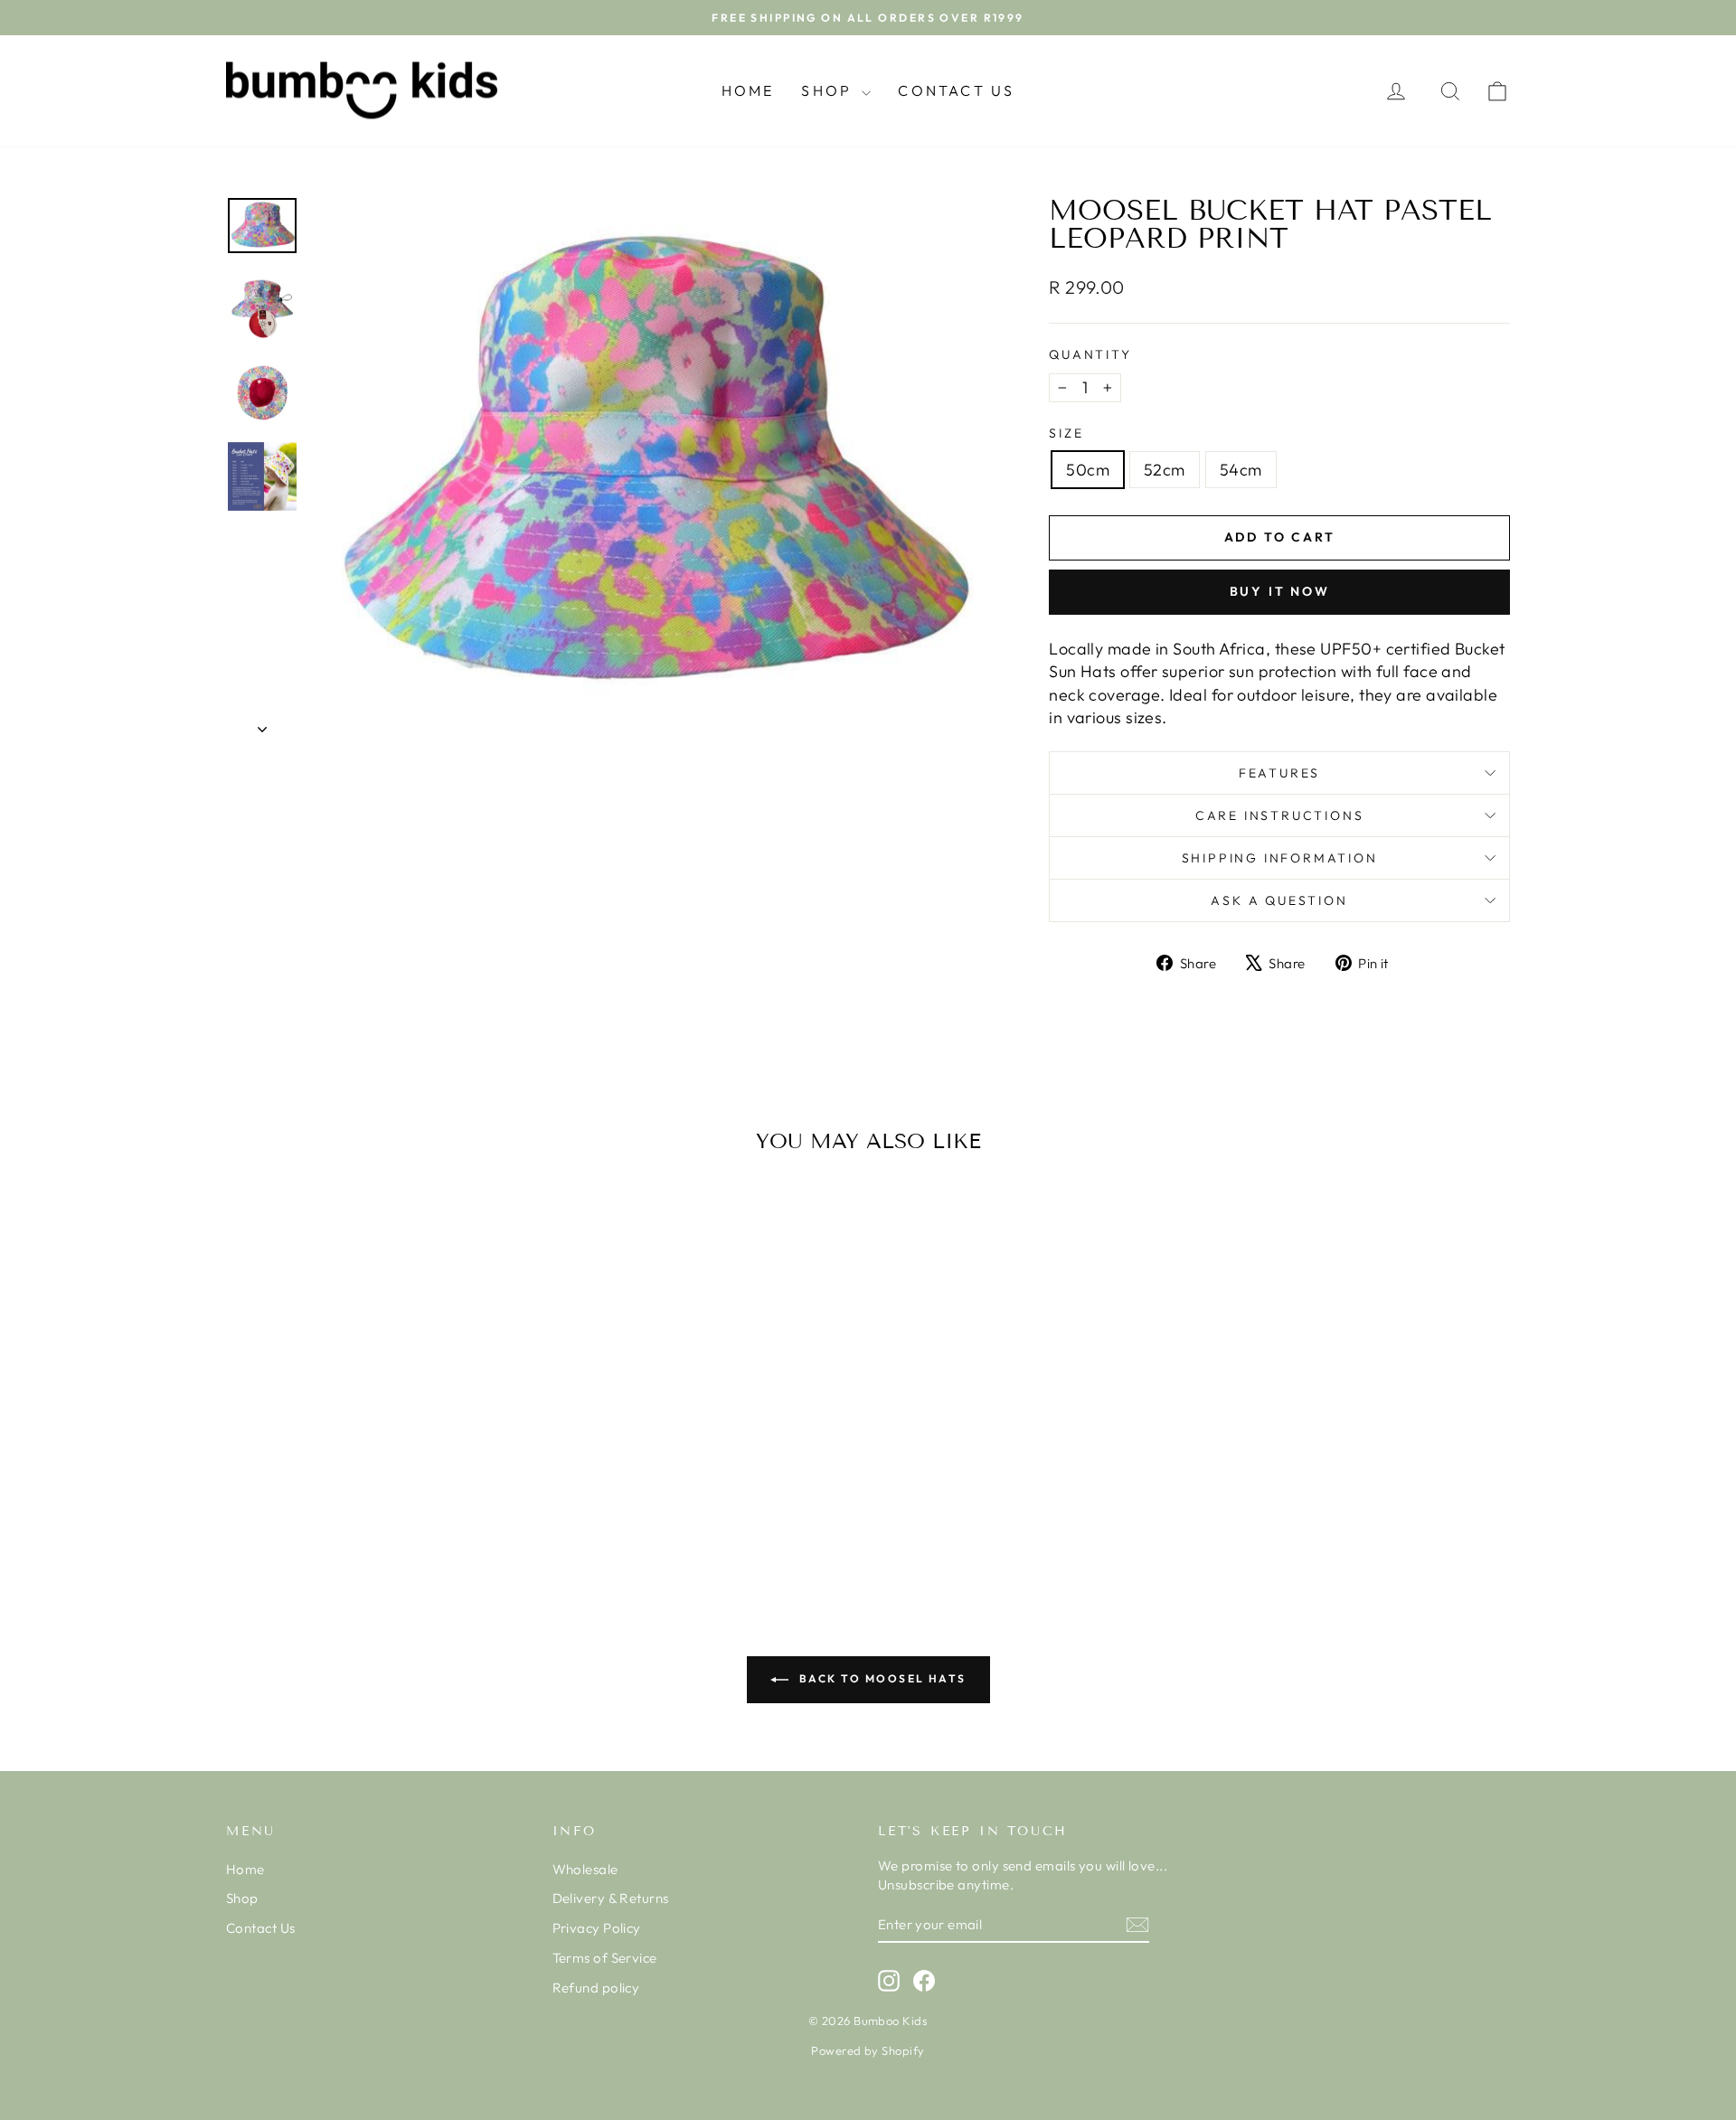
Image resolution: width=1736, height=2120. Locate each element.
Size (1066, 433)
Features (1279, 773)
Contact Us (956, 90)
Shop (829, 90)
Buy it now (1280, 591)
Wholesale (585, 1869)
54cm (1241, 470)
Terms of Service (605, 1958)
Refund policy (596, 1988)
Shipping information (1280, 858)
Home (748, 90)
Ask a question (1279, 900)
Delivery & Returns (611, 1898)
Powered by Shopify (868, 2050)
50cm (1088, 470)
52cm (1165, 470)
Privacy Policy (597, 1928)
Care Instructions (1280, 815)
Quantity (1090, 354)
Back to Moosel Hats (881, 1678)
